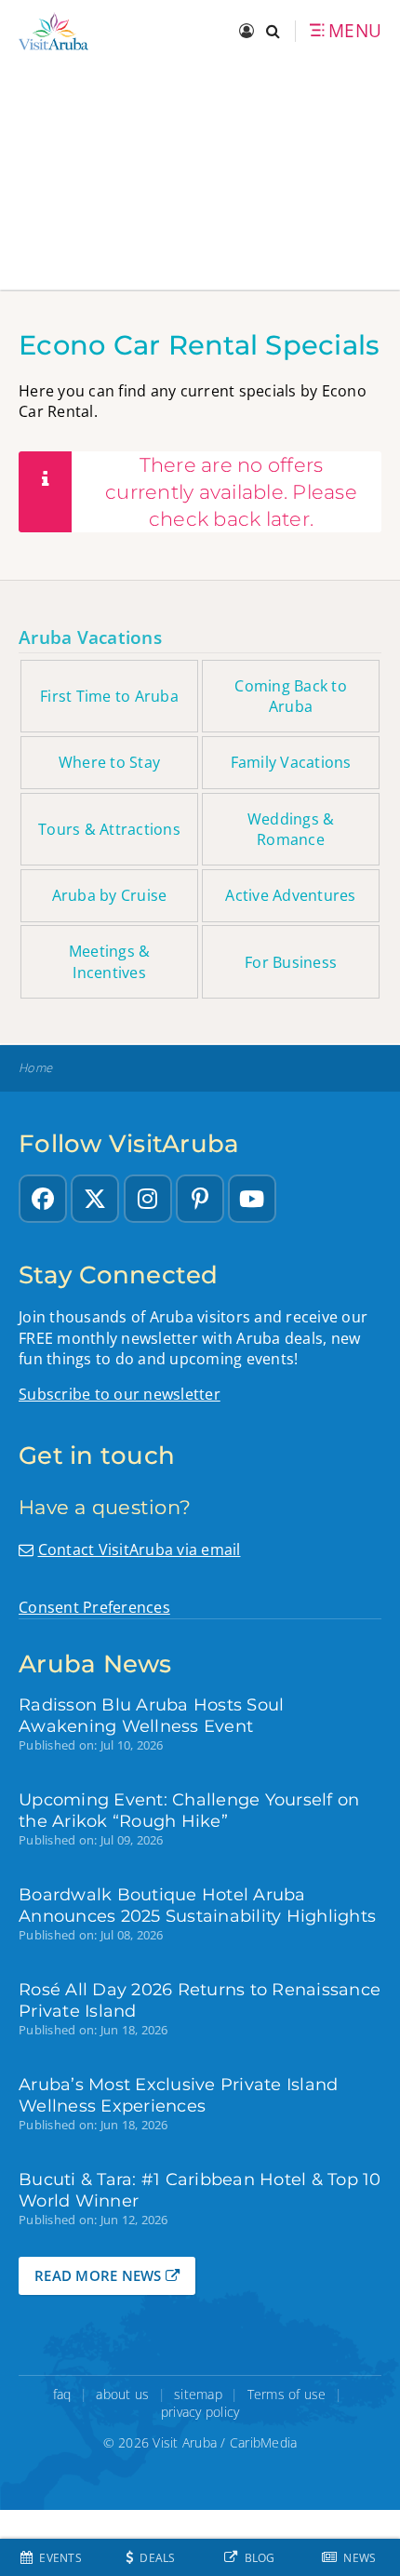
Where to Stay (109, 762)
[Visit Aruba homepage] (53, 31)
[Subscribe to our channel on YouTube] (252, 1199)
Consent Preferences (94, 1607)
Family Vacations (291, 762)
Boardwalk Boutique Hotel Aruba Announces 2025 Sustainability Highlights (197, 1905)
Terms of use (287, 2394)
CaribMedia (264, 2442)
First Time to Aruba (109, 696)
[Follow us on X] (95, 1199)
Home (35, 1068)
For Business (291, 962)
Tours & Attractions (109, 829)
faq (62, 2394)
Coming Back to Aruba (291, 696)
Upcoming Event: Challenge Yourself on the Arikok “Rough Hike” (189, 1810)
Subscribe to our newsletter (120, 1394)
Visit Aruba (185, 2442)
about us (122, 2394)
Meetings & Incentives (110, 961)
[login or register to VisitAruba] (248, 32)
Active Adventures (290, 895)
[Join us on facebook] (43, 1199)
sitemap (198, 2394)
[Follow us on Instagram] (148, 1199)
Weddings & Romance (291, 829)
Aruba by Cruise (110, 895)
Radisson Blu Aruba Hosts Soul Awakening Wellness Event (151, 1715)
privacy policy (200, 2412)
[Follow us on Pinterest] (200, 1199)
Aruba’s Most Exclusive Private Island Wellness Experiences (178, 2095)
